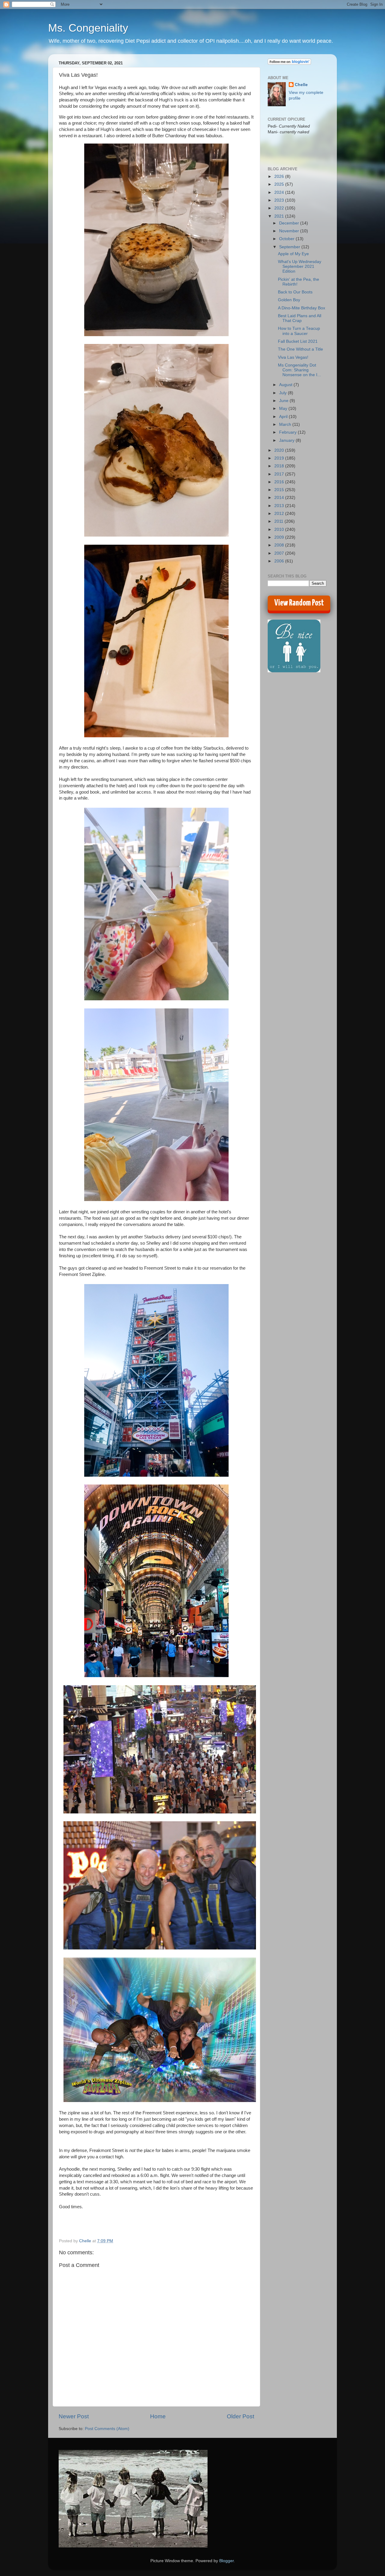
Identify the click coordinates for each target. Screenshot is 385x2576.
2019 (280, 458)
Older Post (240, 2416)
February (288, 432)
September (290, 247)
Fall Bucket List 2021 (298, 341)
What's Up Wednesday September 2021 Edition (300, 266)
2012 (280, 514)
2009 (280, 537)
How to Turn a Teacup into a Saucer (299, 331)
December (290, 223)
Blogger (226, 2561)
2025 (280, 184)
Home (158, 2416)
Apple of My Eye (293, 254)
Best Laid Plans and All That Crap (300, 318)
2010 (280, 529)
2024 (280, 192)
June (284, 401)
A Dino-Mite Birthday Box (302, 308)
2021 (280, 216)
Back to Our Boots (295, 292)
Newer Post (74, 2416)
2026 (280, 176)
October (287, 239)
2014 (280, 498)
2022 (280, 208)
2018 (280, 466)
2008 (280, 545)
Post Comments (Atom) (107, 2429)
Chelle (301, 85)
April (284, 417)
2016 (280, 482)
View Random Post (299, 603)
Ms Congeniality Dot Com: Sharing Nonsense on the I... (299, 370)
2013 (280, 506)
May (284, 409)
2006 (280, 561)
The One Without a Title (300, 349)
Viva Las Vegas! (293, 357)
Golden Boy (289, 300)
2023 (280, 200)
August (286, 385)
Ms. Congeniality (88, 28)
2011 (279, 521)
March (286, 424)
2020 (280, 450)
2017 (280, 474)
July (283, 393)
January (287, 440)
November (290, 231)
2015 (280, 490)
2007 (280, 553)
